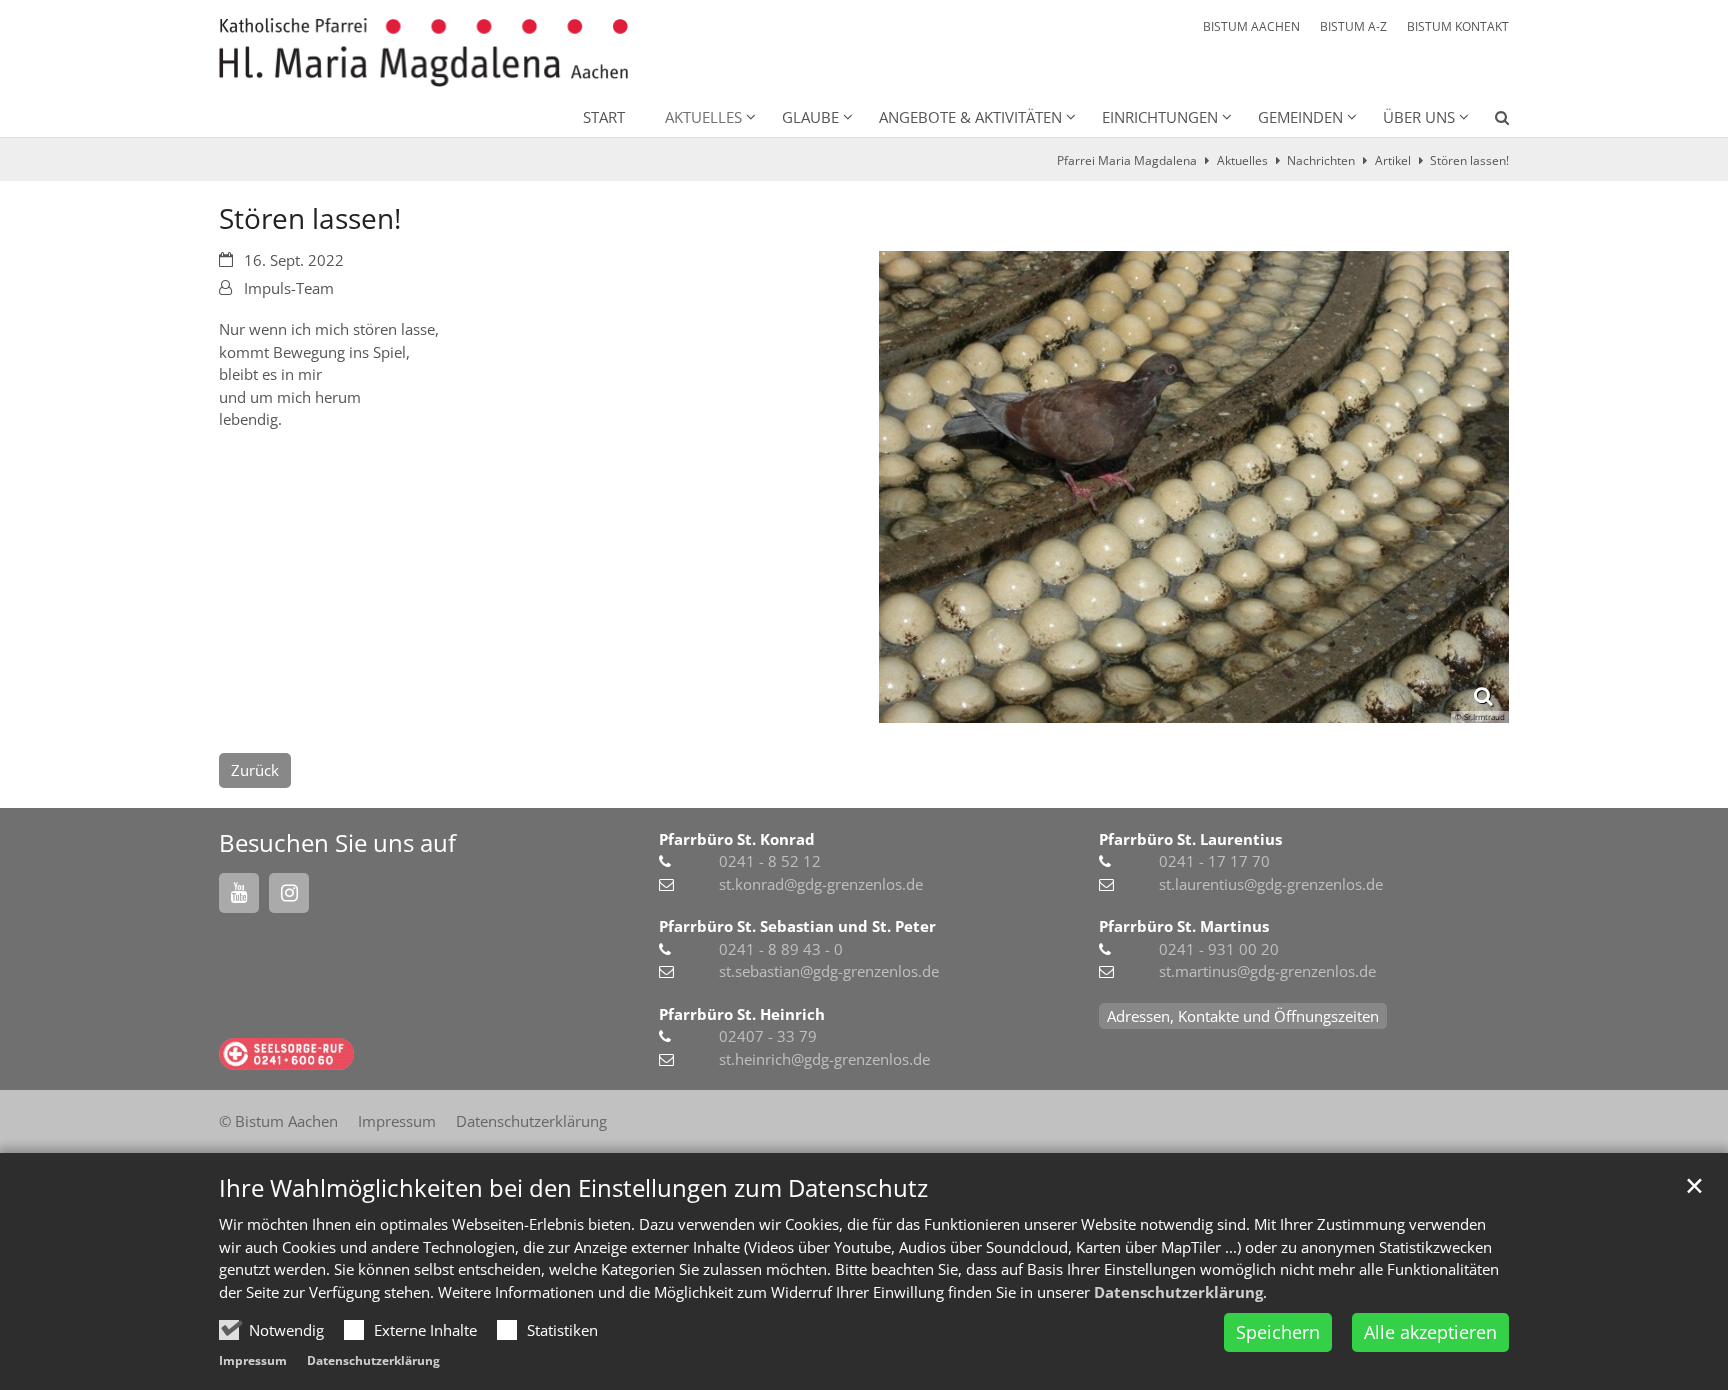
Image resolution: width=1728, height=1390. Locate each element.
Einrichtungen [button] (1160, 117)
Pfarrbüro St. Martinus (1184, 926)
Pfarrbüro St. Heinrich (742, 1014)
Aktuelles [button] (703, 117)
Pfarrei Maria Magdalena (1127, 160)
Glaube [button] (810, 117)
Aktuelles (1242, 160)
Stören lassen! (1469, 160)
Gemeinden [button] (1300, 117)
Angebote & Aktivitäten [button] (970, 117)
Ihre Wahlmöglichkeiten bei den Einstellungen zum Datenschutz (573, 1188)
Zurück (255, 770)
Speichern (1278, 1332)
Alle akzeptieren (1430, 1332)
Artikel (1393, 160)
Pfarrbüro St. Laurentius (1190, 839)
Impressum (253, 1360)
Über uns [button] (1419, 117)
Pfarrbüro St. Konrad (737, 839)
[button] (1489, 121)
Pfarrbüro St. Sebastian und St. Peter (797, 926)
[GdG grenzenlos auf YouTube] (239, 893)
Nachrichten (1321, 160)
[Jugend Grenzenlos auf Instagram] (289, 893)
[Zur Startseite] (423, 52)
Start (604, 117)
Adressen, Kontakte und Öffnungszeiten (1243, 1016)
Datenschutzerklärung (1178, 1292)
